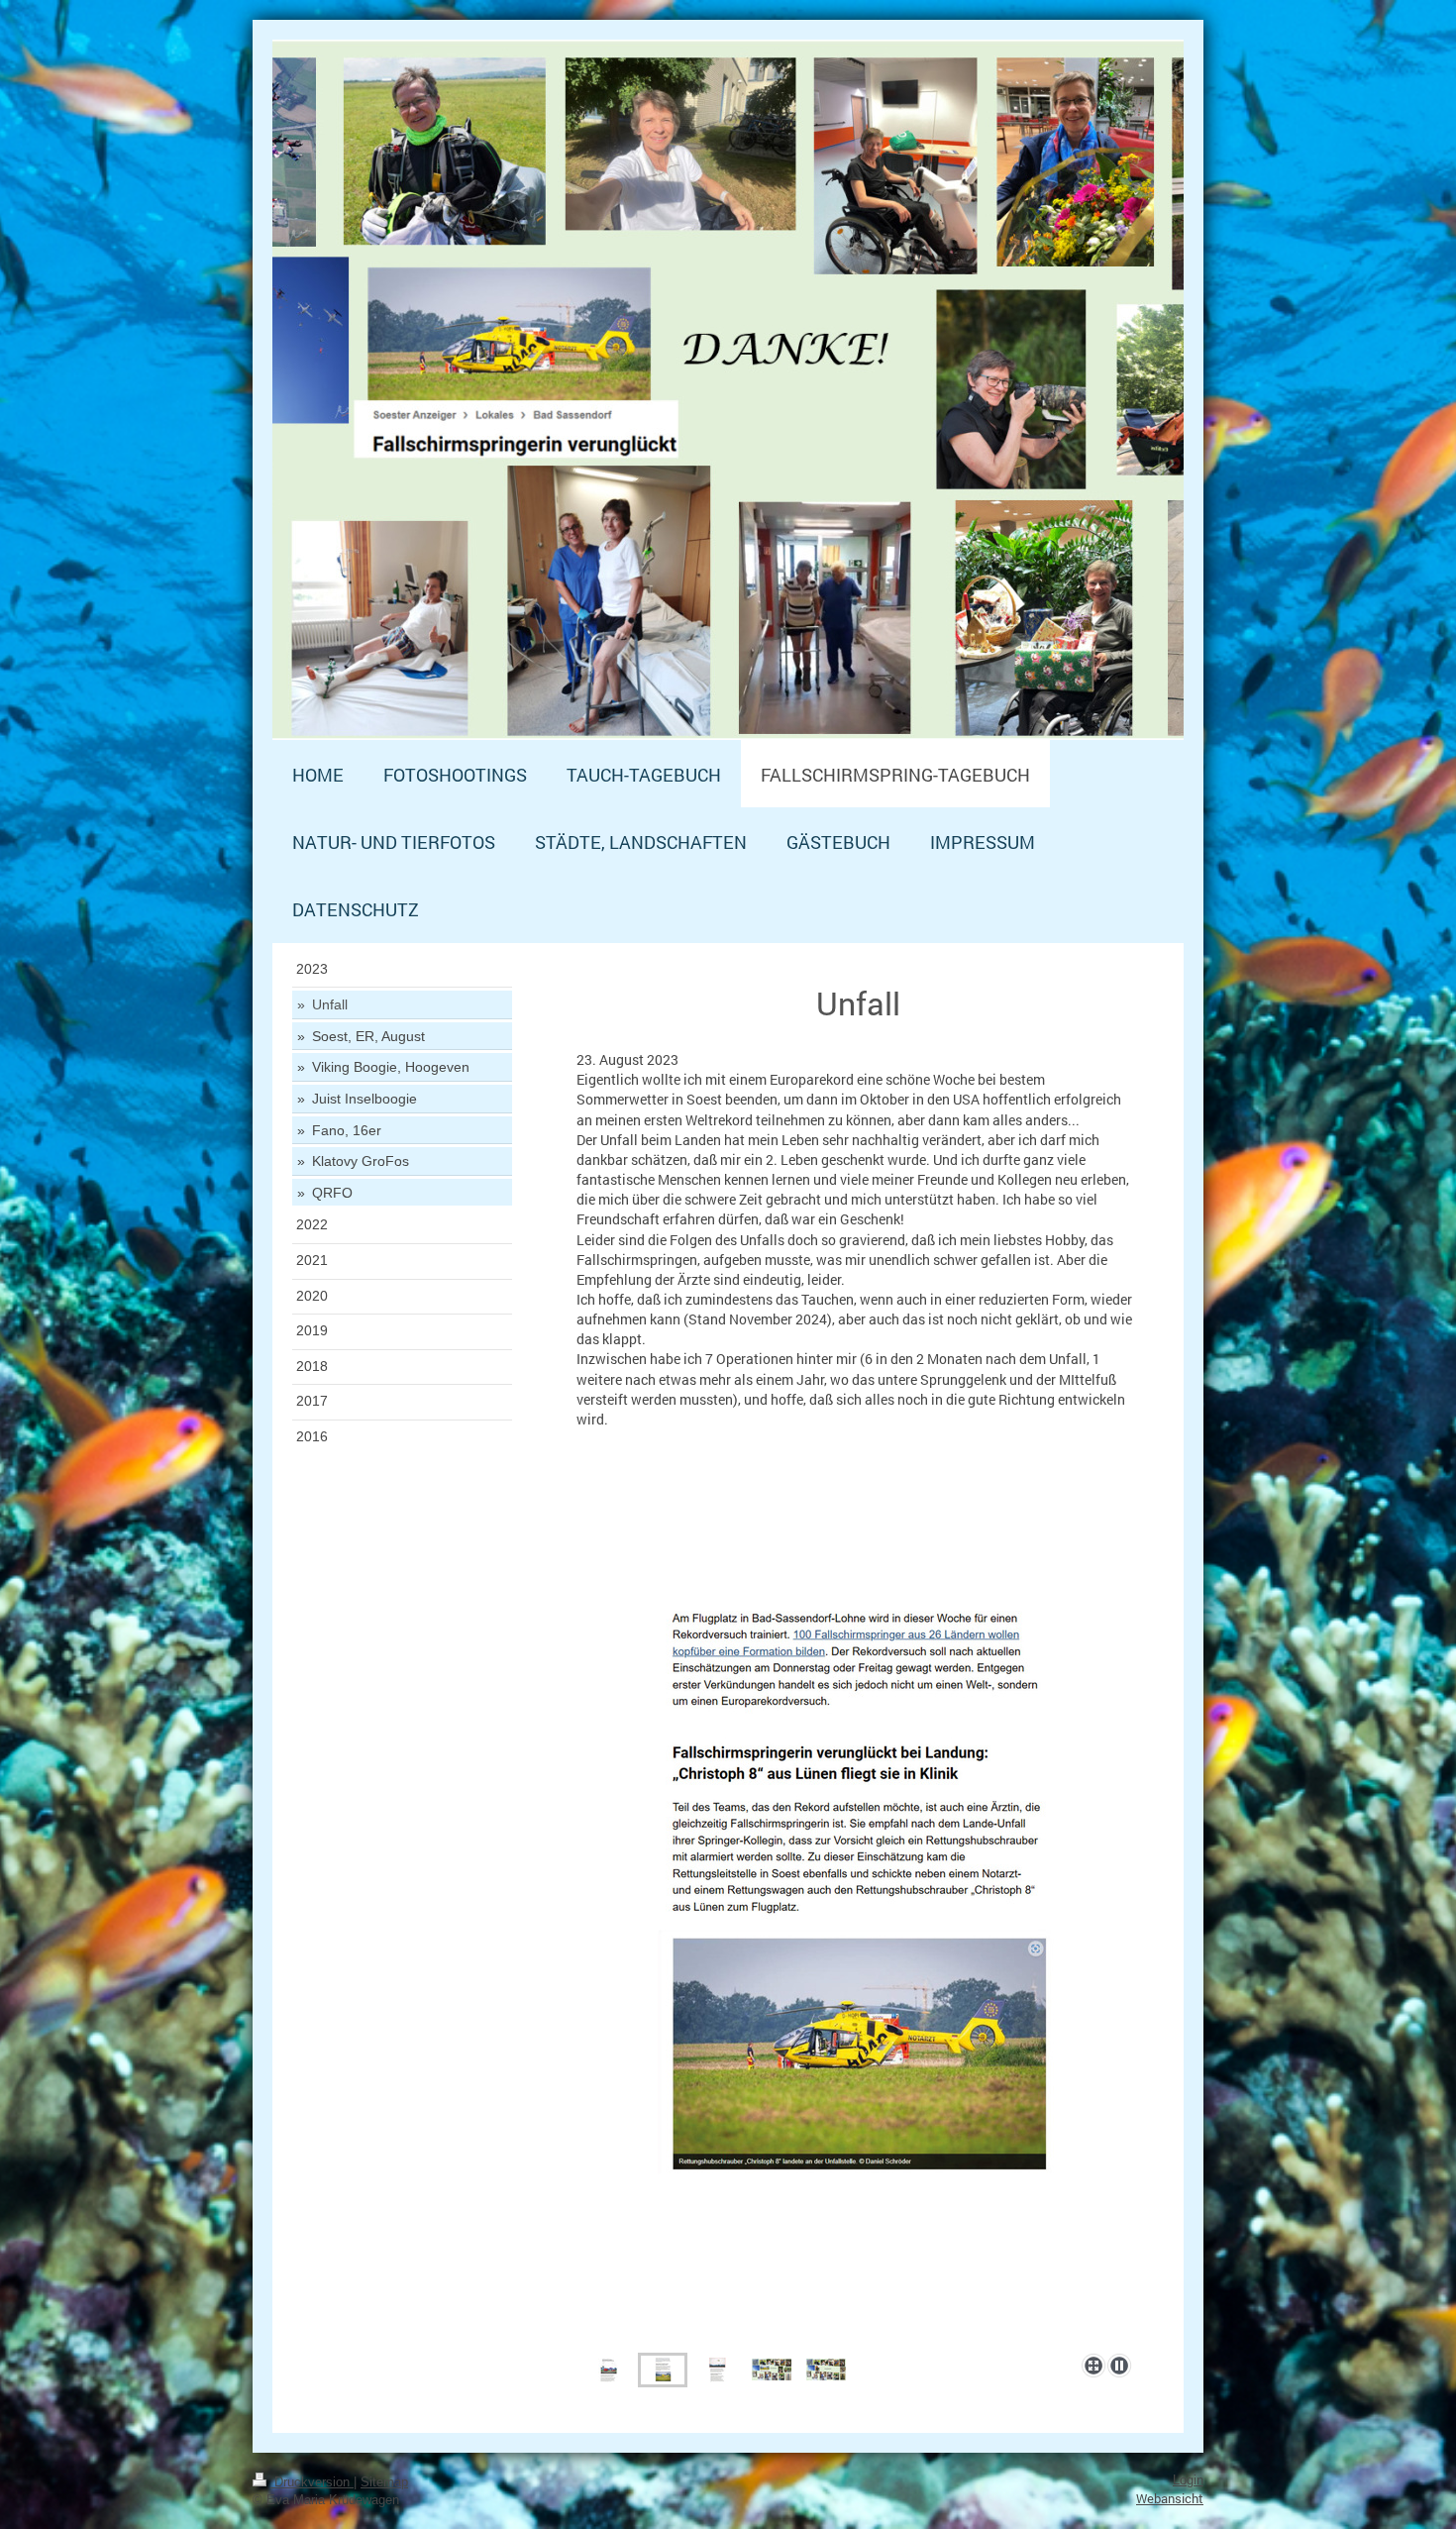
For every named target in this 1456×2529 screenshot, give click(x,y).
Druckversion (312, 2482)
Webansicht (1170, 2498)
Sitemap (384, 2482)
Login (1188, 2480)
